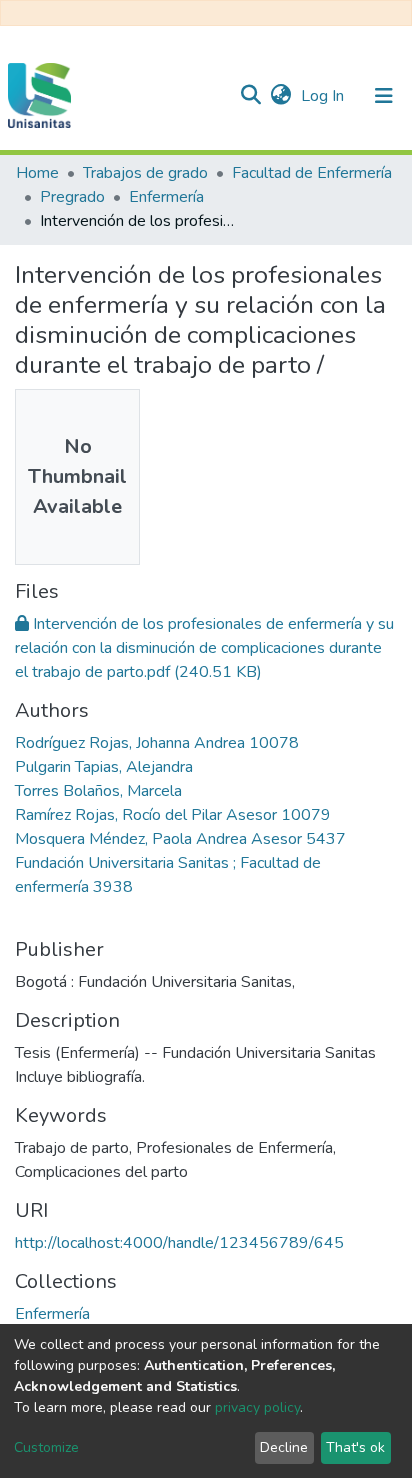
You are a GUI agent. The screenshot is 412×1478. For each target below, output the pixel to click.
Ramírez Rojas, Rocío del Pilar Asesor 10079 (173, 815)
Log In (324, 96)
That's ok (355, 1447)
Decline (284, 1447)
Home (37, 173)
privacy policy (257, 1407)
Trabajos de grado (145, 173)
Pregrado (72, 197)
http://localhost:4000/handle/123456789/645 (179, 1243)
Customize (46, 1447)
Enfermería (166, 197)
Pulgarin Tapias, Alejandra (104, 767)
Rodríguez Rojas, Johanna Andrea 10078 (157, 743)
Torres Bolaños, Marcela (98, 791)
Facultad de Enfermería (312, 173)
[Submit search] (250, 96)
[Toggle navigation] (384, 96)
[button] (280, 96)
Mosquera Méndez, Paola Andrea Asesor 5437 (180, 839)
